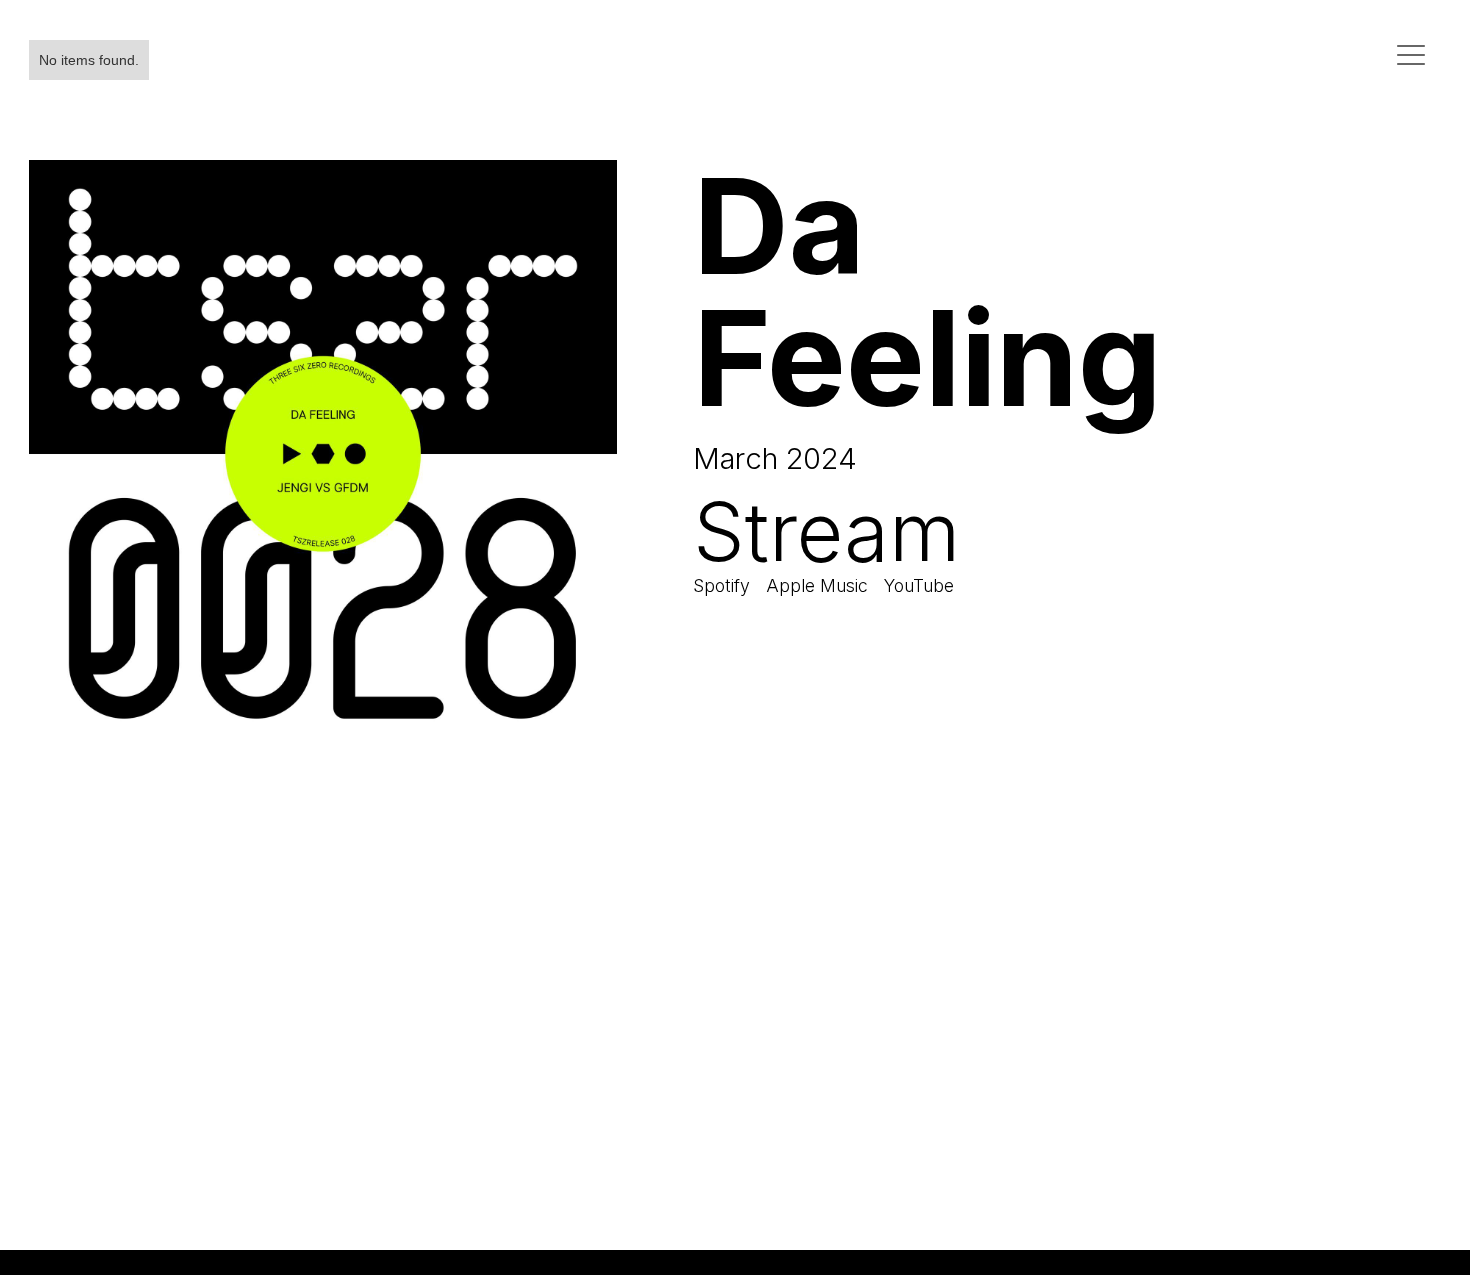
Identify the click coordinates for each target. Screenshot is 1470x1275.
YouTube (919, 585)
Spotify (721, 585)
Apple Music (817, 585)
